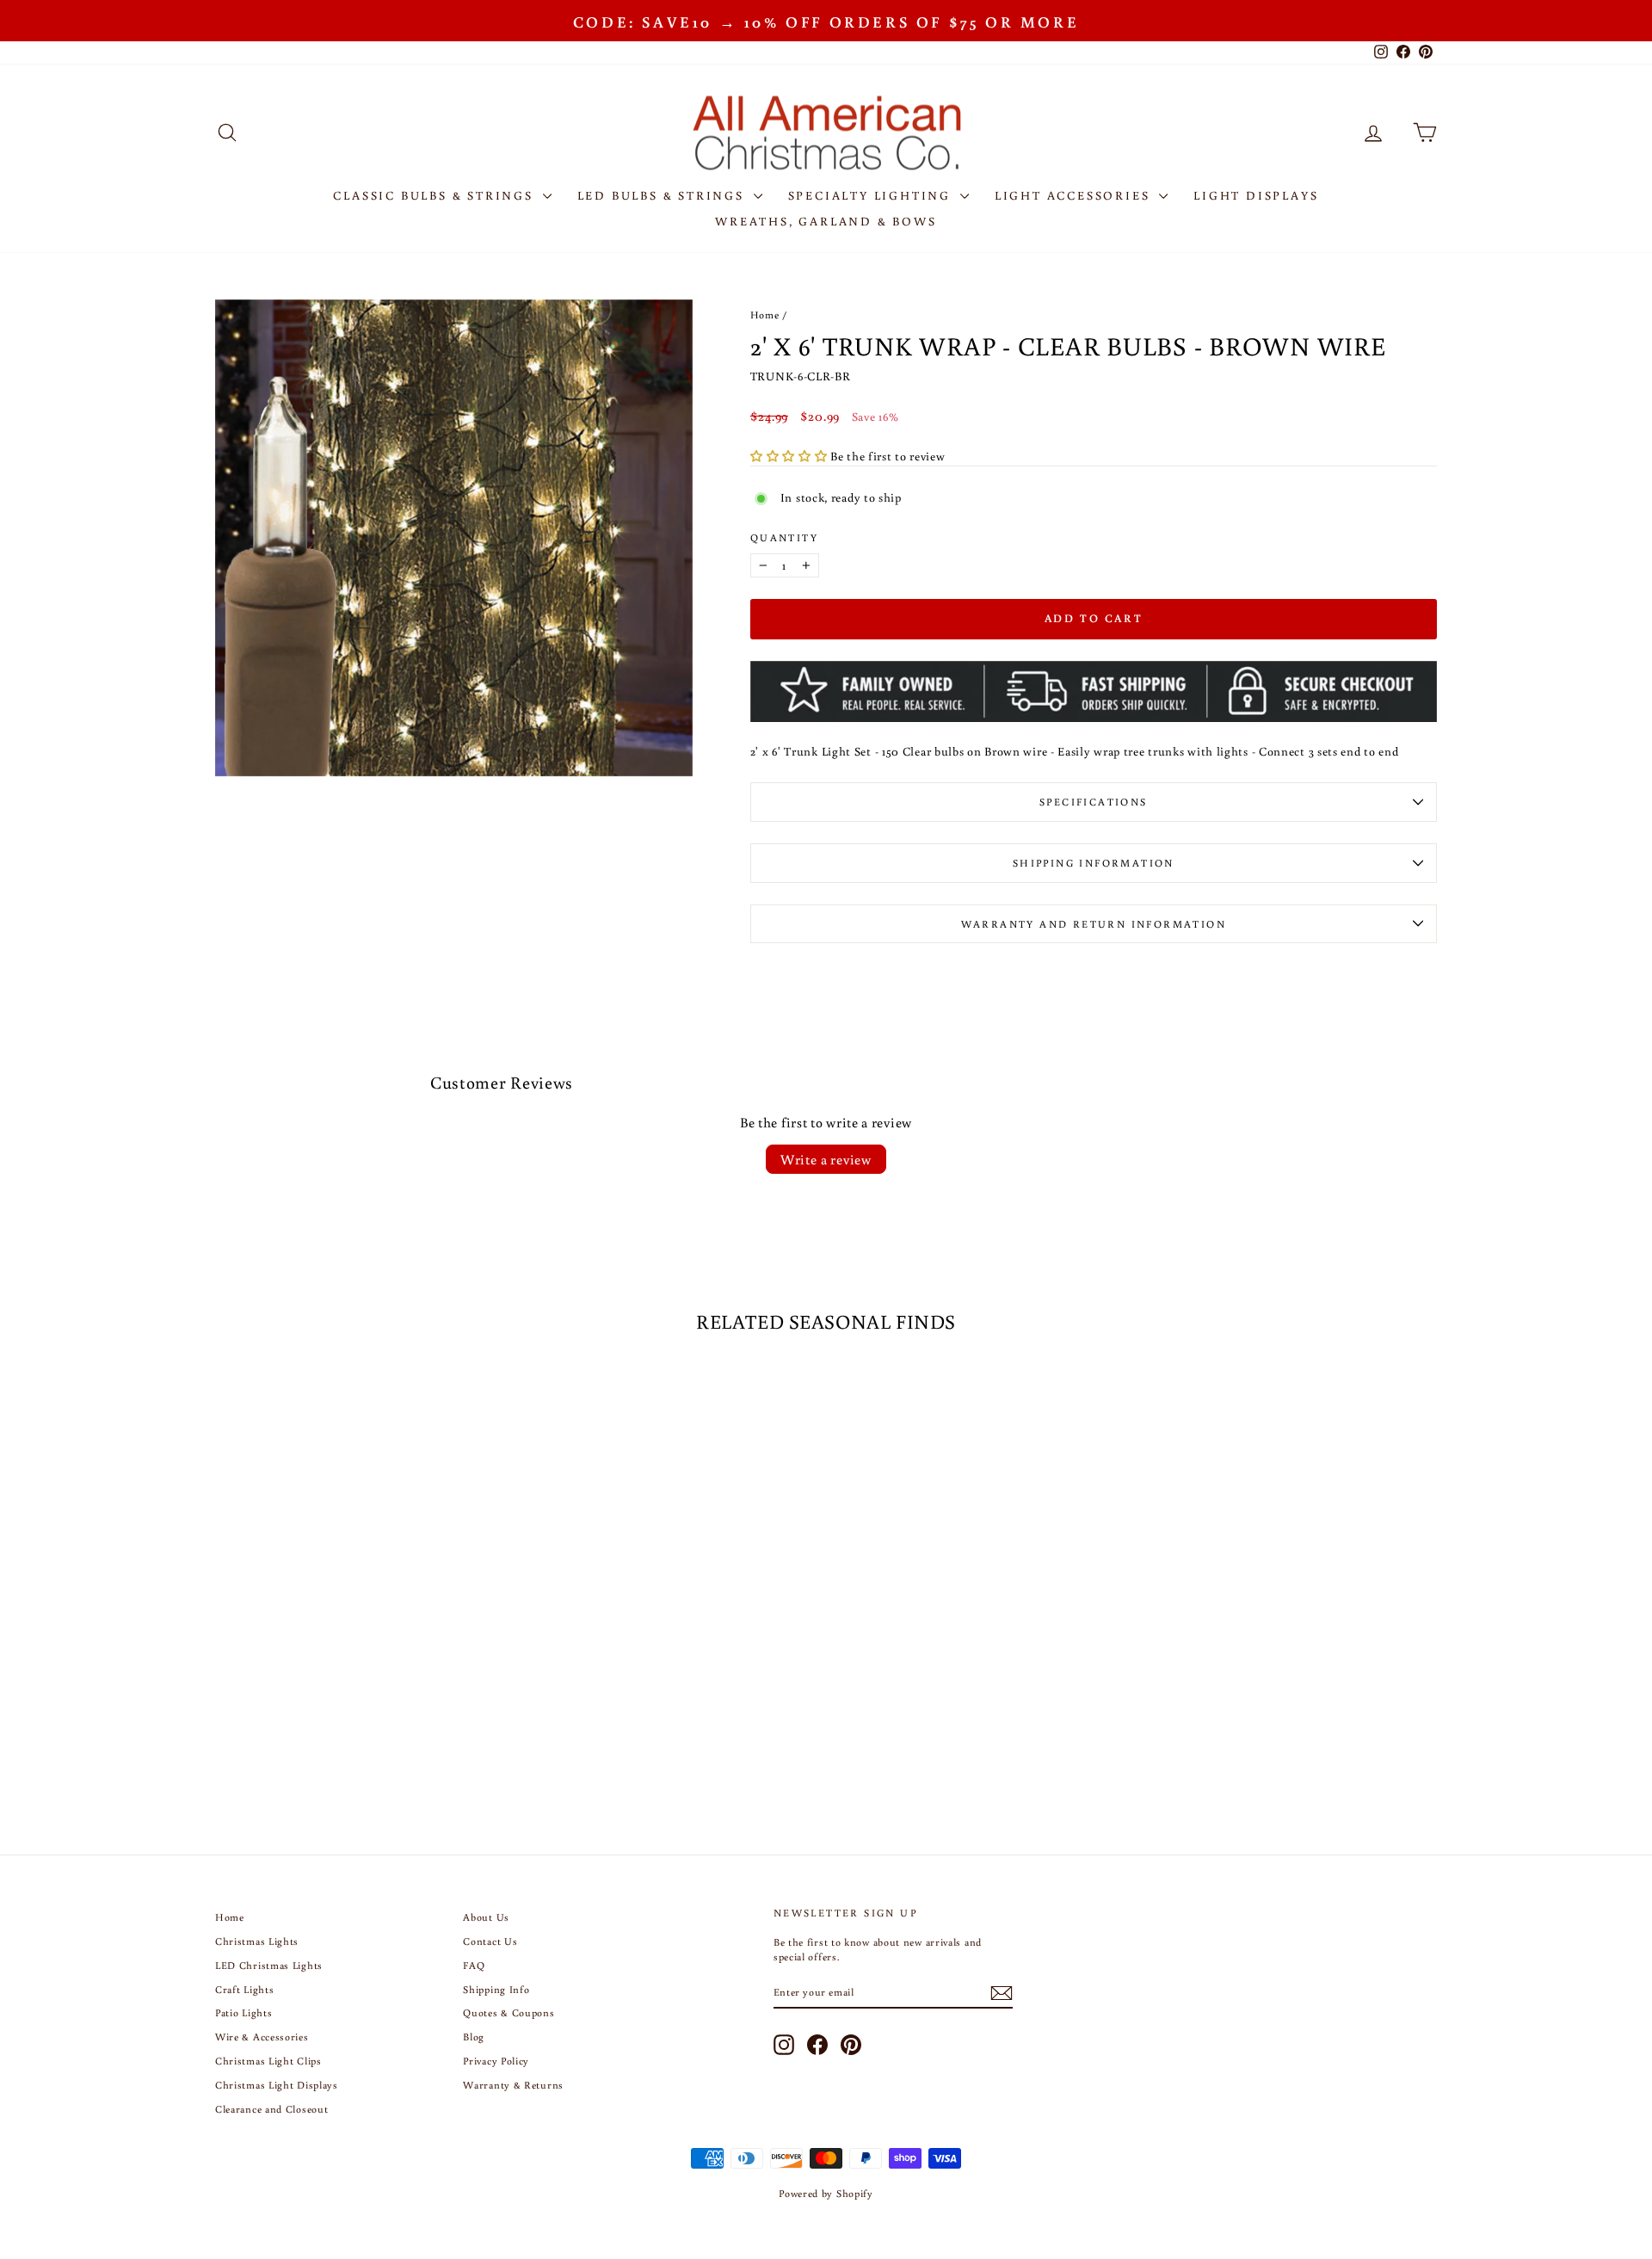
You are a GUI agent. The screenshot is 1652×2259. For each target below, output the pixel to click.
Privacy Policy (496, 2061)
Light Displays (1256, 195)
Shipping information (1094, 863)
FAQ (474, 1965)
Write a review (826, 1159)
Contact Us (490, 1941)
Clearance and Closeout (271, 2109)
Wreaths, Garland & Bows (826, 221)
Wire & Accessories (262, 2037)
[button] (790, 456)
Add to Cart (361, 1649)
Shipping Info (496, 1989)
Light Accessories (1075, 195)
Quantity (784, 537)
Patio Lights (243, 2012)
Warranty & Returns (513, 2085)
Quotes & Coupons (509, 2012)
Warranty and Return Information (1094, 924)
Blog (474, 2037)
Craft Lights (244, 1989)
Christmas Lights (257, 1941)
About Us (486, 1917)
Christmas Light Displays (277, 2085)
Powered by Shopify (826, 2193)
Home (765, 315)
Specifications (1094, 802)
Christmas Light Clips (268, 2061)
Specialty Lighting (872, 195)
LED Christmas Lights (269, 1965)
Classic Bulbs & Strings (435, 195)
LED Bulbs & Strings (663, 195)
